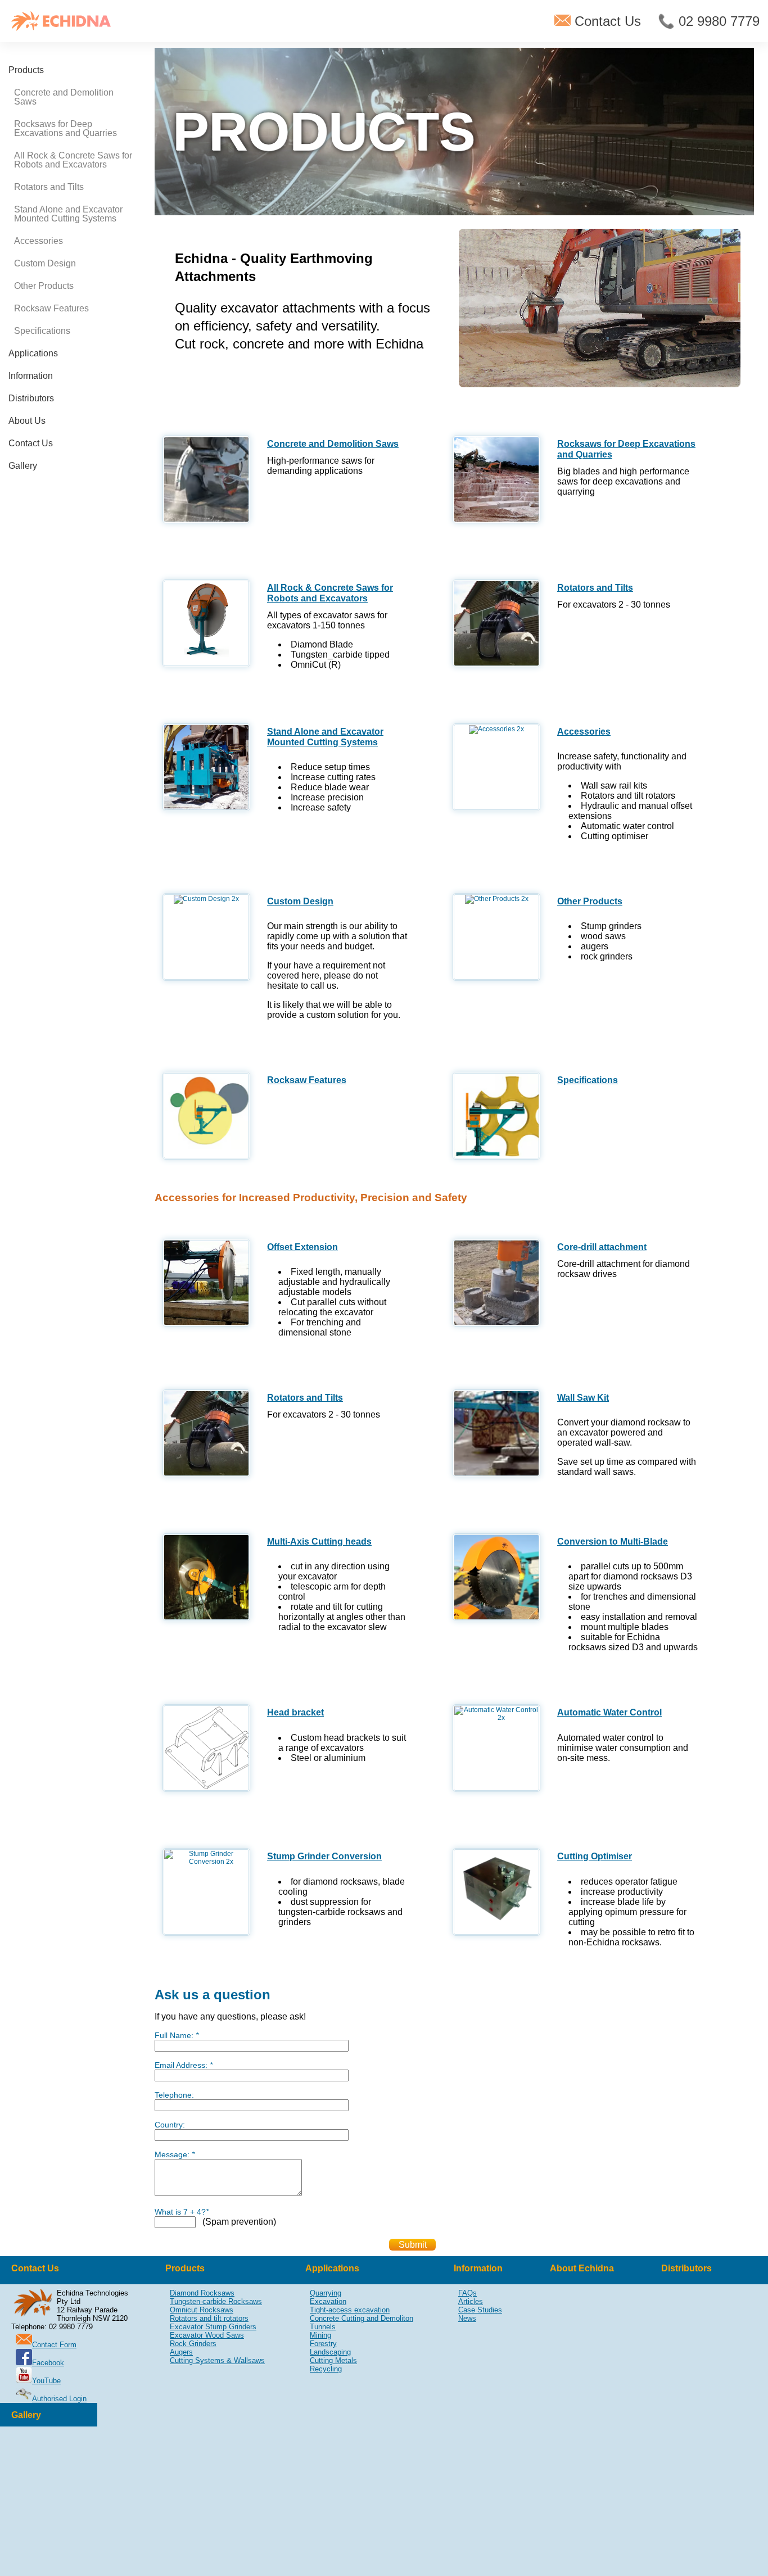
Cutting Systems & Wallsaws (217, 2360)
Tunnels (323, 2327)
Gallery (23, 466)
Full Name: (177, 2035)
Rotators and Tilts (49, 187)
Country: (170, 2125)
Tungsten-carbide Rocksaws (216, 2301)
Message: (175, 2154)
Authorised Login (59, 2399)
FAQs (467, 2293)
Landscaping (330, 2352)
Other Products (44, 286)
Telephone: (174, 2095)
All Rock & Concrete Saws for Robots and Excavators (73, 160)
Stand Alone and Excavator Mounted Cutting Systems (68, 214)
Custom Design (45, 263)
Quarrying (326, 2293)
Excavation (328, 2301)
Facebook (48, 2363)
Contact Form (54, 2345)
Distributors (31, 398)
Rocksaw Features (51, 308)
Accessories (39, 241)
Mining (320, 2335)
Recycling (326, 2369)
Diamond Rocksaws (202, 2293)
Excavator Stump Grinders (213, 2327)
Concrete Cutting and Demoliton (362, 2318)
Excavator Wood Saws (207, 2335)
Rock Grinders (193, 2344)
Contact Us (606, 21)
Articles (471, 2301)
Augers (181, 2352)
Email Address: (184, 2065)
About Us (27, 421)
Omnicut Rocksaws (202, 2310)
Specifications (42, 331)
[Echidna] (61, 21)
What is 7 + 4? (182, 2212)
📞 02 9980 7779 (709, 21)
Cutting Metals (333, 2360)
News (467, 2318)
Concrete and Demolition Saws (64, 97)
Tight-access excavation (350, 2310)
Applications (33, 353)
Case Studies (480, 2310)
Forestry (323, 2344)
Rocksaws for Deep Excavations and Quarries (65, 128)
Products (26, 70)
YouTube (46, 2381)
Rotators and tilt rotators (209, 2318)
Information (31, 376)
